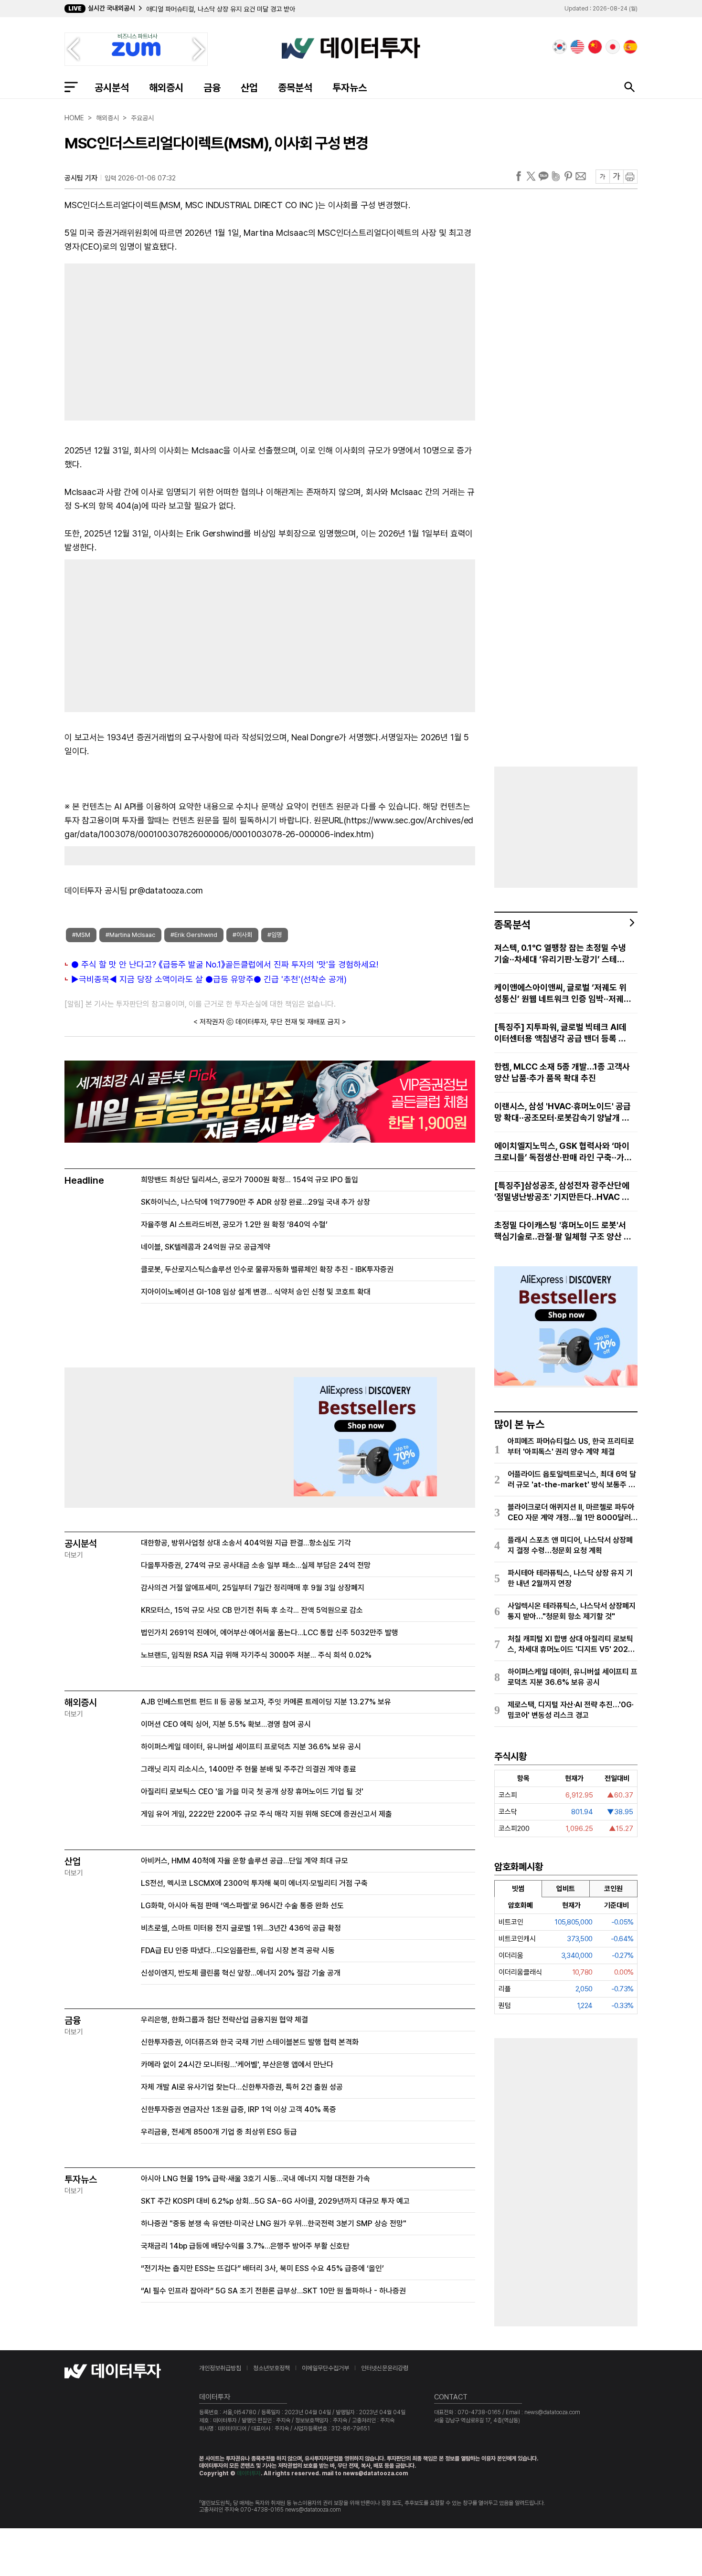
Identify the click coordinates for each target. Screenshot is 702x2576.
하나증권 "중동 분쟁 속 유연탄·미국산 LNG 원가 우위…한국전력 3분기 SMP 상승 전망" (274, 2224)
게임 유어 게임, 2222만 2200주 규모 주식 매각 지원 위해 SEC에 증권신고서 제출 (266, 1814)
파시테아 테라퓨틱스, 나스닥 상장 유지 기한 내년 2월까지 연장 (570, 1578)
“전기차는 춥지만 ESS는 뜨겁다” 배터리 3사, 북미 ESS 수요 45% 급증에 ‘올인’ (262, 2268)
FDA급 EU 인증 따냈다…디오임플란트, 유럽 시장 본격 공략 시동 (238, 1950)
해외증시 (166, 88)
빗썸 (518, 1889)
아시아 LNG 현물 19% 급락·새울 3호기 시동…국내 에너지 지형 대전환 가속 (255, 2179)
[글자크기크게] (616, 177)
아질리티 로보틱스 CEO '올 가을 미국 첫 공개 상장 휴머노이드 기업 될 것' (252, 1792)
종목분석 (295, 88)
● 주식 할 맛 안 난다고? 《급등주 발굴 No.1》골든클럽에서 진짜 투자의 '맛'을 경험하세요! (225, 964)
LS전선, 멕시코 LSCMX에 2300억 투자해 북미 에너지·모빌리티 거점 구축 (254, 1883)
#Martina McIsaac (130, 935)
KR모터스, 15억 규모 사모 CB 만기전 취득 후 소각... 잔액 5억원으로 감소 (252, 1610)
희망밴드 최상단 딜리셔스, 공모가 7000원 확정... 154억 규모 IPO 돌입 (250, 1180)
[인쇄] (630, 177)
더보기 (74, 1555)
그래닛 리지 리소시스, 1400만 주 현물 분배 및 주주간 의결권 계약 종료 (249, 1769)
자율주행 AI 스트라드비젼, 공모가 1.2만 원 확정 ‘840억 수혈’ (234, 1225)
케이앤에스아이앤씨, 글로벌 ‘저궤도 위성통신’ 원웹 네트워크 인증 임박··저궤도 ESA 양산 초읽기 (563, 994)
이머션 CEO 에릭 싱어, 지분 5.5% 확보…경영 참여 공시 (226, 1724)
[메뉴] (71, 87)
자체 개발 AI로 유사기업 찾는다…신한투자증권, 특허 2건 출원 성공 (242, 2087)
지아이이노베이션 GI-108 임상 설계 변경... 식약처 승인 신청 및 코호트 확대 (256, 1292)
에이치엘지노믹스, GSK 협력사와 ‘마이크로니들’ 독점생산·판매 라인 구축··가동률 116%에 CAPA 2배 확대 (562, 1152)
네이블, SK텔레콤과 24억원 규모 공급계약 (206, 1247)
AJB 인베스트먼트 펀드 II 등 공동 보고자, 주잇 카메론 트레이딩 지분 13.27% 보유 (266, 1702)
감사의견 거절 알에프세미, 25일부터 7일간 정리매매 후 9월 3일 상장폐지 (253, 1588)
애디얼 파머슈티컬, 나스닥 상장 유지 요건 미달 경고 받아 (221, 9)
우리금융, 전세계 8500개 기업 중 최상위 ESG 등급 (219, 2132)
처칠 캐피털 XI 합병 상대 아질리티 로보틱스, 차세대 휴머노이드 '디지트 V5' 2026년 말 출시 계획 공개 (570, 1645)
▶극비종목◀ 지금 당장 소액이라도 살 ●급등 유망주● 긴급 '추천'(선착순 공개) (209, 979)
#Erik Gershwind (194, 935)
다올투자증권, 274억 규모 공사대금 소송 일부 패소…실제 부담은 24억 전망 (256, 1565)
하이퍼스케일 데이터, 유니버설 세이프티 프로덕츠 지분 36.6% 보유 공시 (251, 1747)
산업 (249, 88)
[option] (295, 9)
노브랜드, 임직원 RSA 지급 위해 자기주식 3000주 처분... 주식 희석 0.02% (256, 1655)
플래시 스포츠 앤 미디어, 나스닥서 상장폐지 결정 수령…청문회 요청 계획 (570, 1545)
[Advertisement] (162, 340)
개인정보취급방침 (220, 2368)
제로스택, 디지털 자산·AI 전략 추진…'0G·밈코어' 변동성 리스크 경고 (571, 1710)
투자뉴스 (350, 88)
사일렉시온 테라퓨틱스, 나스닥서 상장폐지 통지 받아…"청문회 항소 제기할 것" (572, 1611)
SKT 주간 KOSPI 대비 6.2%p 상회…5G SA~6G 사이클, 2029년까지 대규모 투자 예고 (275, 2201)
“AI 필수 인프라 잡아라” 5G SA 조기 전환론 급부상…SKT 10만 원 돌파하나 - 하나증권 (273, 2291)
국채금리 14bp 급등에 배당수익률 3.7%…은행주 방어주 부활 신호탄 (245, 2246)
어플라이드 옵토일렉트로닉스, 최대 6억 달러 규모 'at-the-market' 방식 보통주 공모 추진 (572, 1480)
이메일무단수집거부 (325, 2368)
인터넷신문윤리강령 (385, 2368)
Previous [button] (73, 49)
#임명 (275, 935)
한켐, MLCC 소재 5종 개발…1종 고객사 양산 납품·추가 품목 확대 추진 (562, 1072)
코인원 (613, 1889)
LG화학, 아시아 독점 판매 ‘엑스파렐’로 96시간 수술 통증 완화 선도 (242, 1906)
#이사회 (242, 935)
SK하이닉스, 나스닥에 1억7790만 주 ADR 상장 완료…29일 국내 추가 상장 (255, 1202)
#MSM (81, 935)
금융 (212, 88)
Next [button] (199, 49)
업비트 (566, 1889)
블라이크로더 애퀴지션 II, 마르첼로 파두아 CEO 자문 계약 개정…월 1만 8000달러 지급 (571, 1513)
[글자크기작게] (602, 177)
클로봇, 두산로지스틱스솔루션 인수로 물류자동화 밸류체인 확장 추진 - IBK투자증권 (267, 1269)
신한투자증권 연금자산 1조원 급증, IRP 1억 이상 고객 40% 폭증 (239, 2109)
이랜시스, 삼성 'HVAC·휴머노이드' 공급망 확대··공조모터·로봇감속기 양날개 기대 (563, 1112)
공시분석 (112, 88)
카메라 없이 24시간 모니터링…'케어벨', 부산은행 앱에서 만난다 (237, 2065)
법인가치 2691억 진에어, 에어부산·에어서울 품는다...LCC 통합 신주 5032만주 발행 (270, 1633)
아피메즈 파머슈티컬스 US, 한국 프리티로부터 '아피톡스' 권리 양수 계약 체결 (571, 1446)
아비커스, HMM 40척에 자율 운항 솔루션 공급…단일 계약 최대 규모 (245, 1861)
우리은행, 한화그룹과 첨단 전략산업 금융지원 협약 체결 (224, 2020)
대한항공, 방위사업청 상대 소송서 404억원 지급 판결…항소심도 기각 (246, 1543)
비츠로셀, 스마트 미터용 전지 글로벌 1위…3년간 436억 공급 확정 (241, 1928)
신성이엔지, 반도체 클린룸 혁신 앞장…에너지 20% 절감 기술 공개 (241, 1973)
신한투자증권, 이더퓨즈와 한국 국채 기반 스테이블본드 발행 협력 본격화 (250, 2042)
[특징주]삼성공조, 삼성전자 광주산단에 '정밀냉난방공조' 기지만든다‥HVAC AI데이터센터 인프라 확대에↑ (562, 1192)
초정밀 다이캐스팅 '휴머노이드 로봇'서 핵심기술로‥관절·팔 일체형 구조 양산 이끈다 (563, 1231)
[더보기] (632, 923)
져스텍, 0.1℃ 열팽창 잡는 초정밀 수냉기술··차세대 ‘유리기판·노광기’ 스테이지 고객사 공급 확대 (560, 954)
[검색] (629, 87)
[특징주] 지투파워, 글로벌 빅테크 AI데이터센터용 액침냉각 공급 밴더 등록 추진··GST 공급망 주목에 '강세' (560, 1033)
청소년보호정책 (271, 2368)
